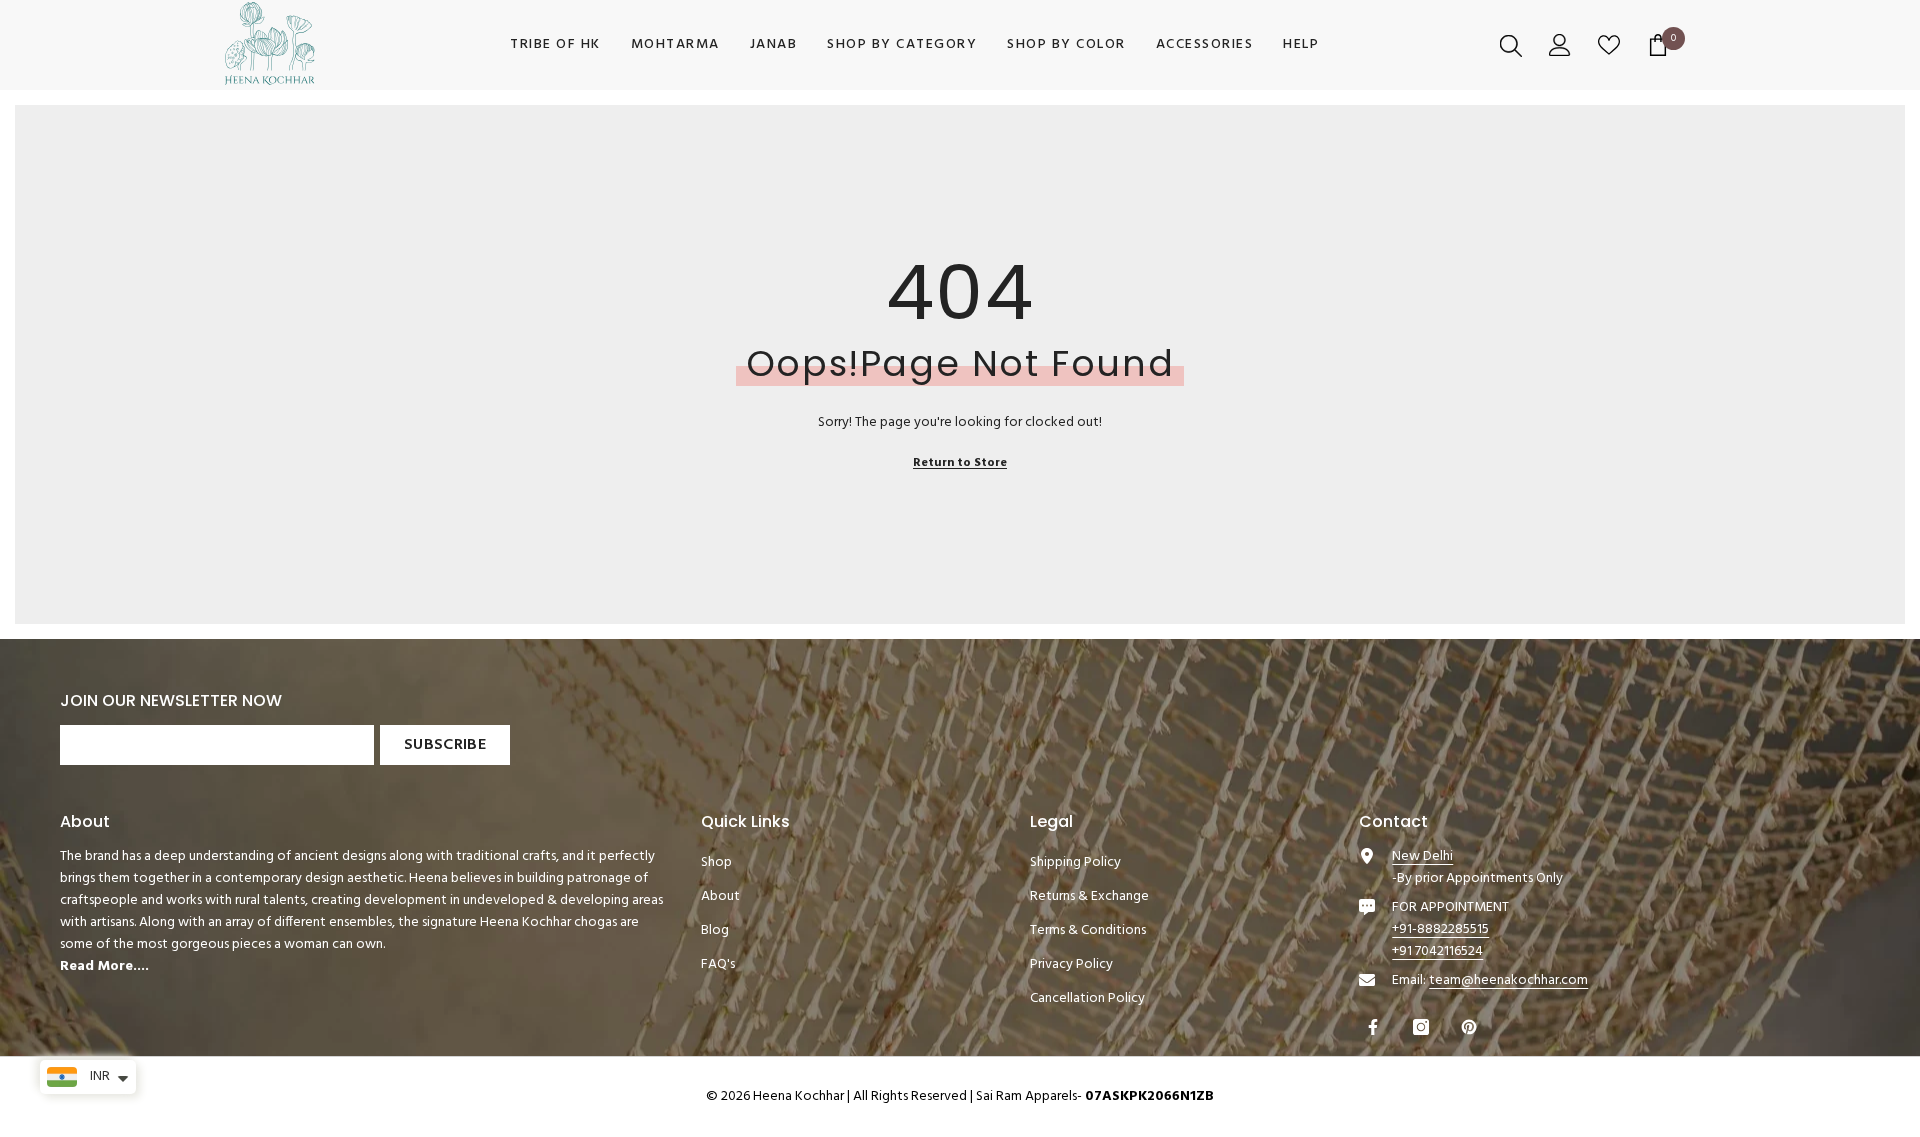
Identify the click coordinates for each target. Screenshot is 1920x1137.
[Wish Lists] (1611, 45)
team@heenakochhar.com (1508, 980)
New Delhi (1422, 856)
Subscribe (445, 745)
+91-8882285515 (1440, 929)
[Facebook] (1375, 1027)
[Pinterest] (1471, 1027)
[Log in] (1562, 45)
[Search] (1513, 45)
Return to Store (960, 463)
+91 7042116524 (1437, 951)
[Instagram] (1423, 1027)
